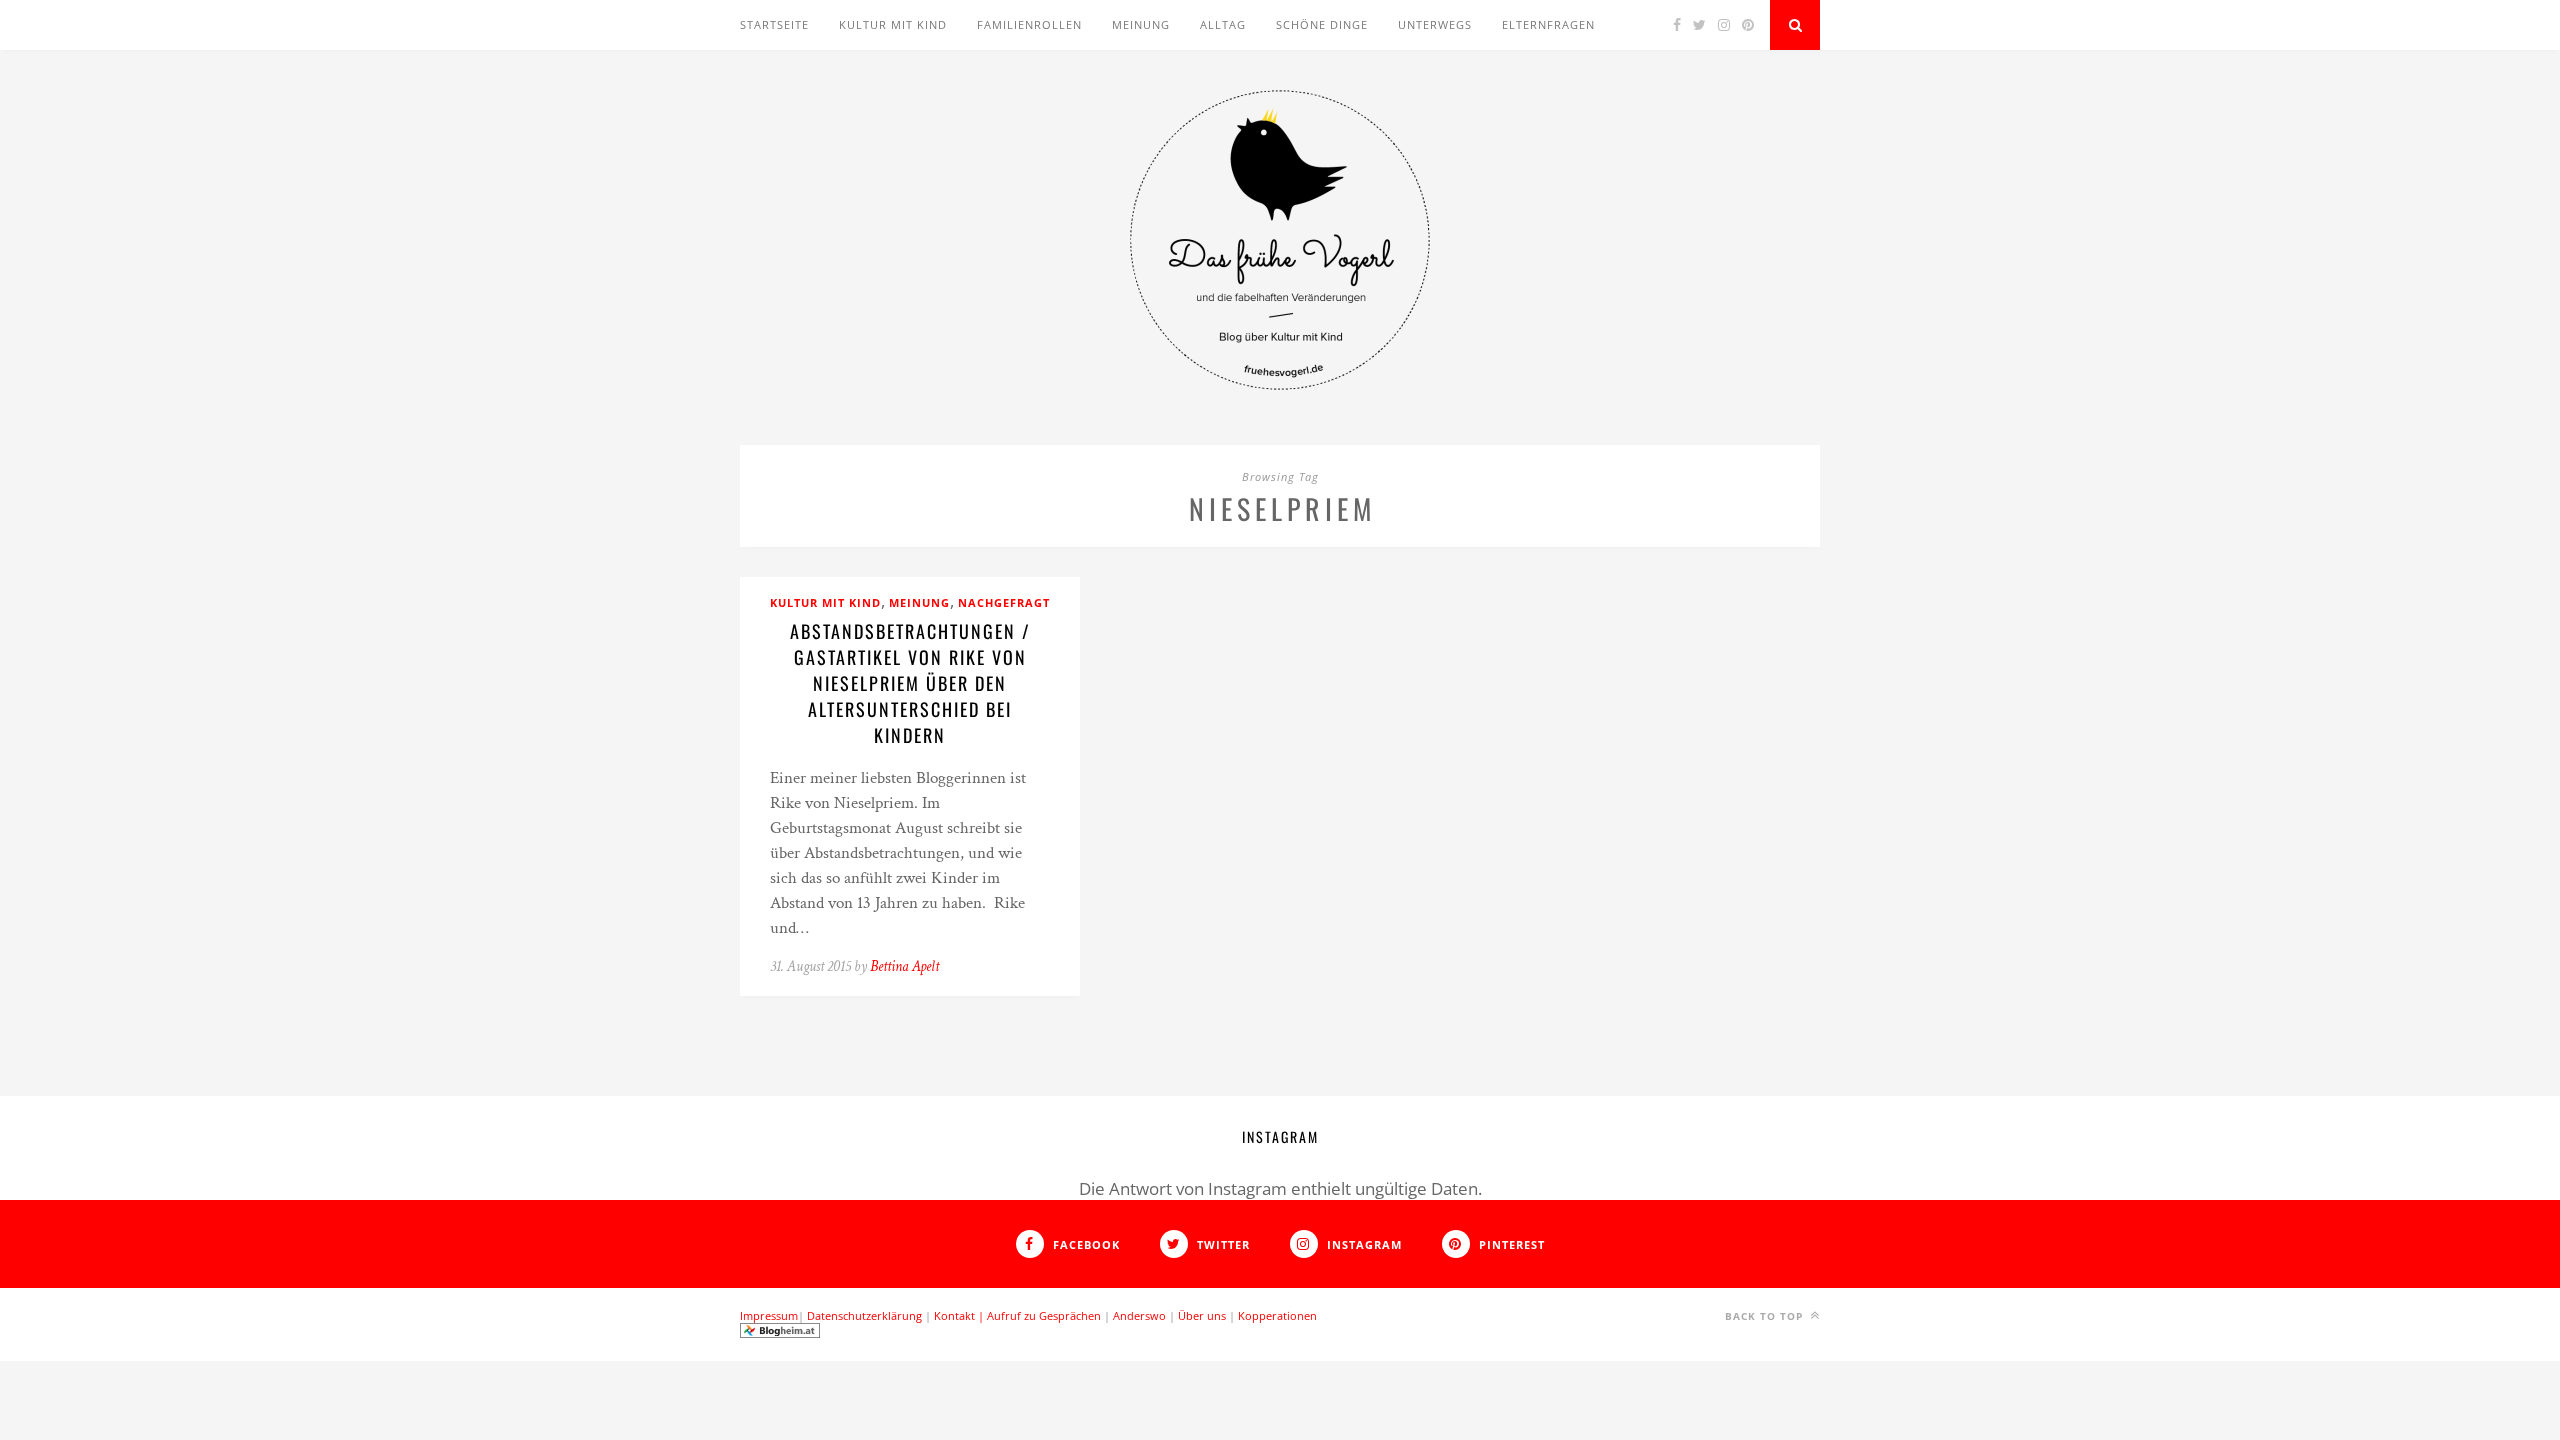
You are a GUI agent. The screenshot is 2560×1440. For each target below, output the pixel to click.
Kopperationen (1277, 1315)
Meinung (1141, 24)
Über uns (1202, 1315)
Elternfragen (1548, 24)
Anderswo (1139, 1315)
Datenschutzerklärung (864, 1315)
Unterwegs (1435, 24)
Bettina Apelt (904, 966)
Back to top (1766, 1316)
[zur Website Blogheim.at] (780, 1333)
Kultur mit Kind (893, 24)
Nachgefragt (1004, 602)
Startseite (774, 24)
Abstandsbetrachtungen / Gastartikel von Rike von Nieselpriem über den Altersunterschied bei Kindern (910, 683)
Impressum (769, 1315)
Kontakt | (960, 1315)
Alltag (1223, 24)
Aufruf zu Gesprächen (1044, 1315)
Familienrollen (1029, 24)
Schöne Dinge (1322, 24)
